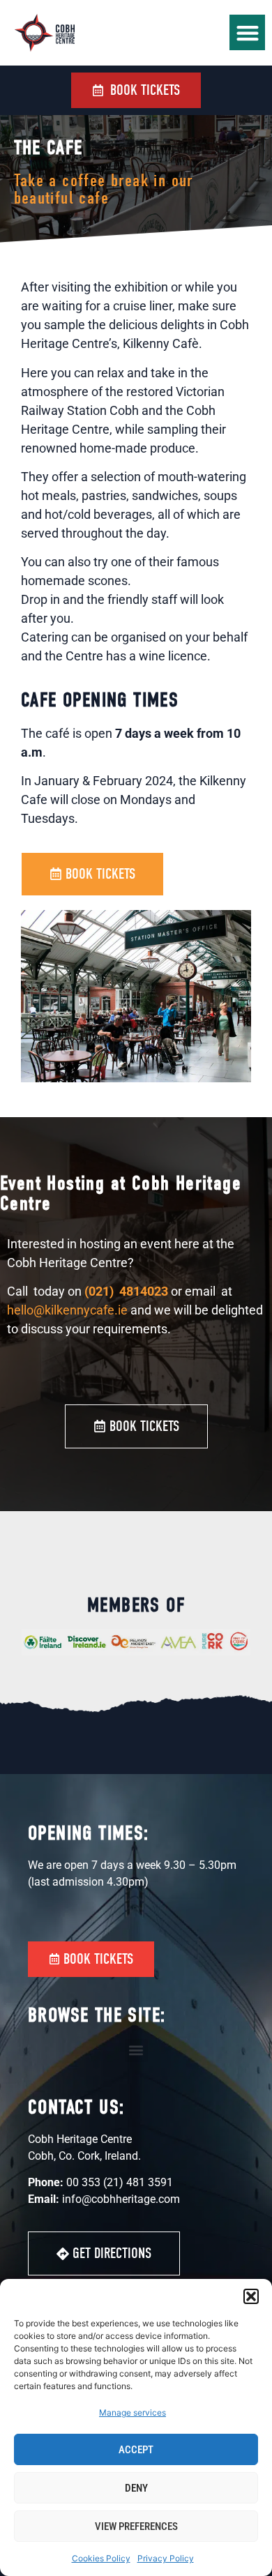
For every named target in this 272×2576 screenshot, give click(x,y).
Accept (136, 2450)
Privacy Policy (166, 2558)
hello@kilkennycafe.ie (67, 1310)
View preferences (136, 2526)
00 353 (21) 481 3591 (120, 2182)
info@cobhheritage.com (121, 2199)
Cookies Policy (101, 2558)
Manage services (133, 2412)
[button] (251, 2296)
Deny (136, 2488)
